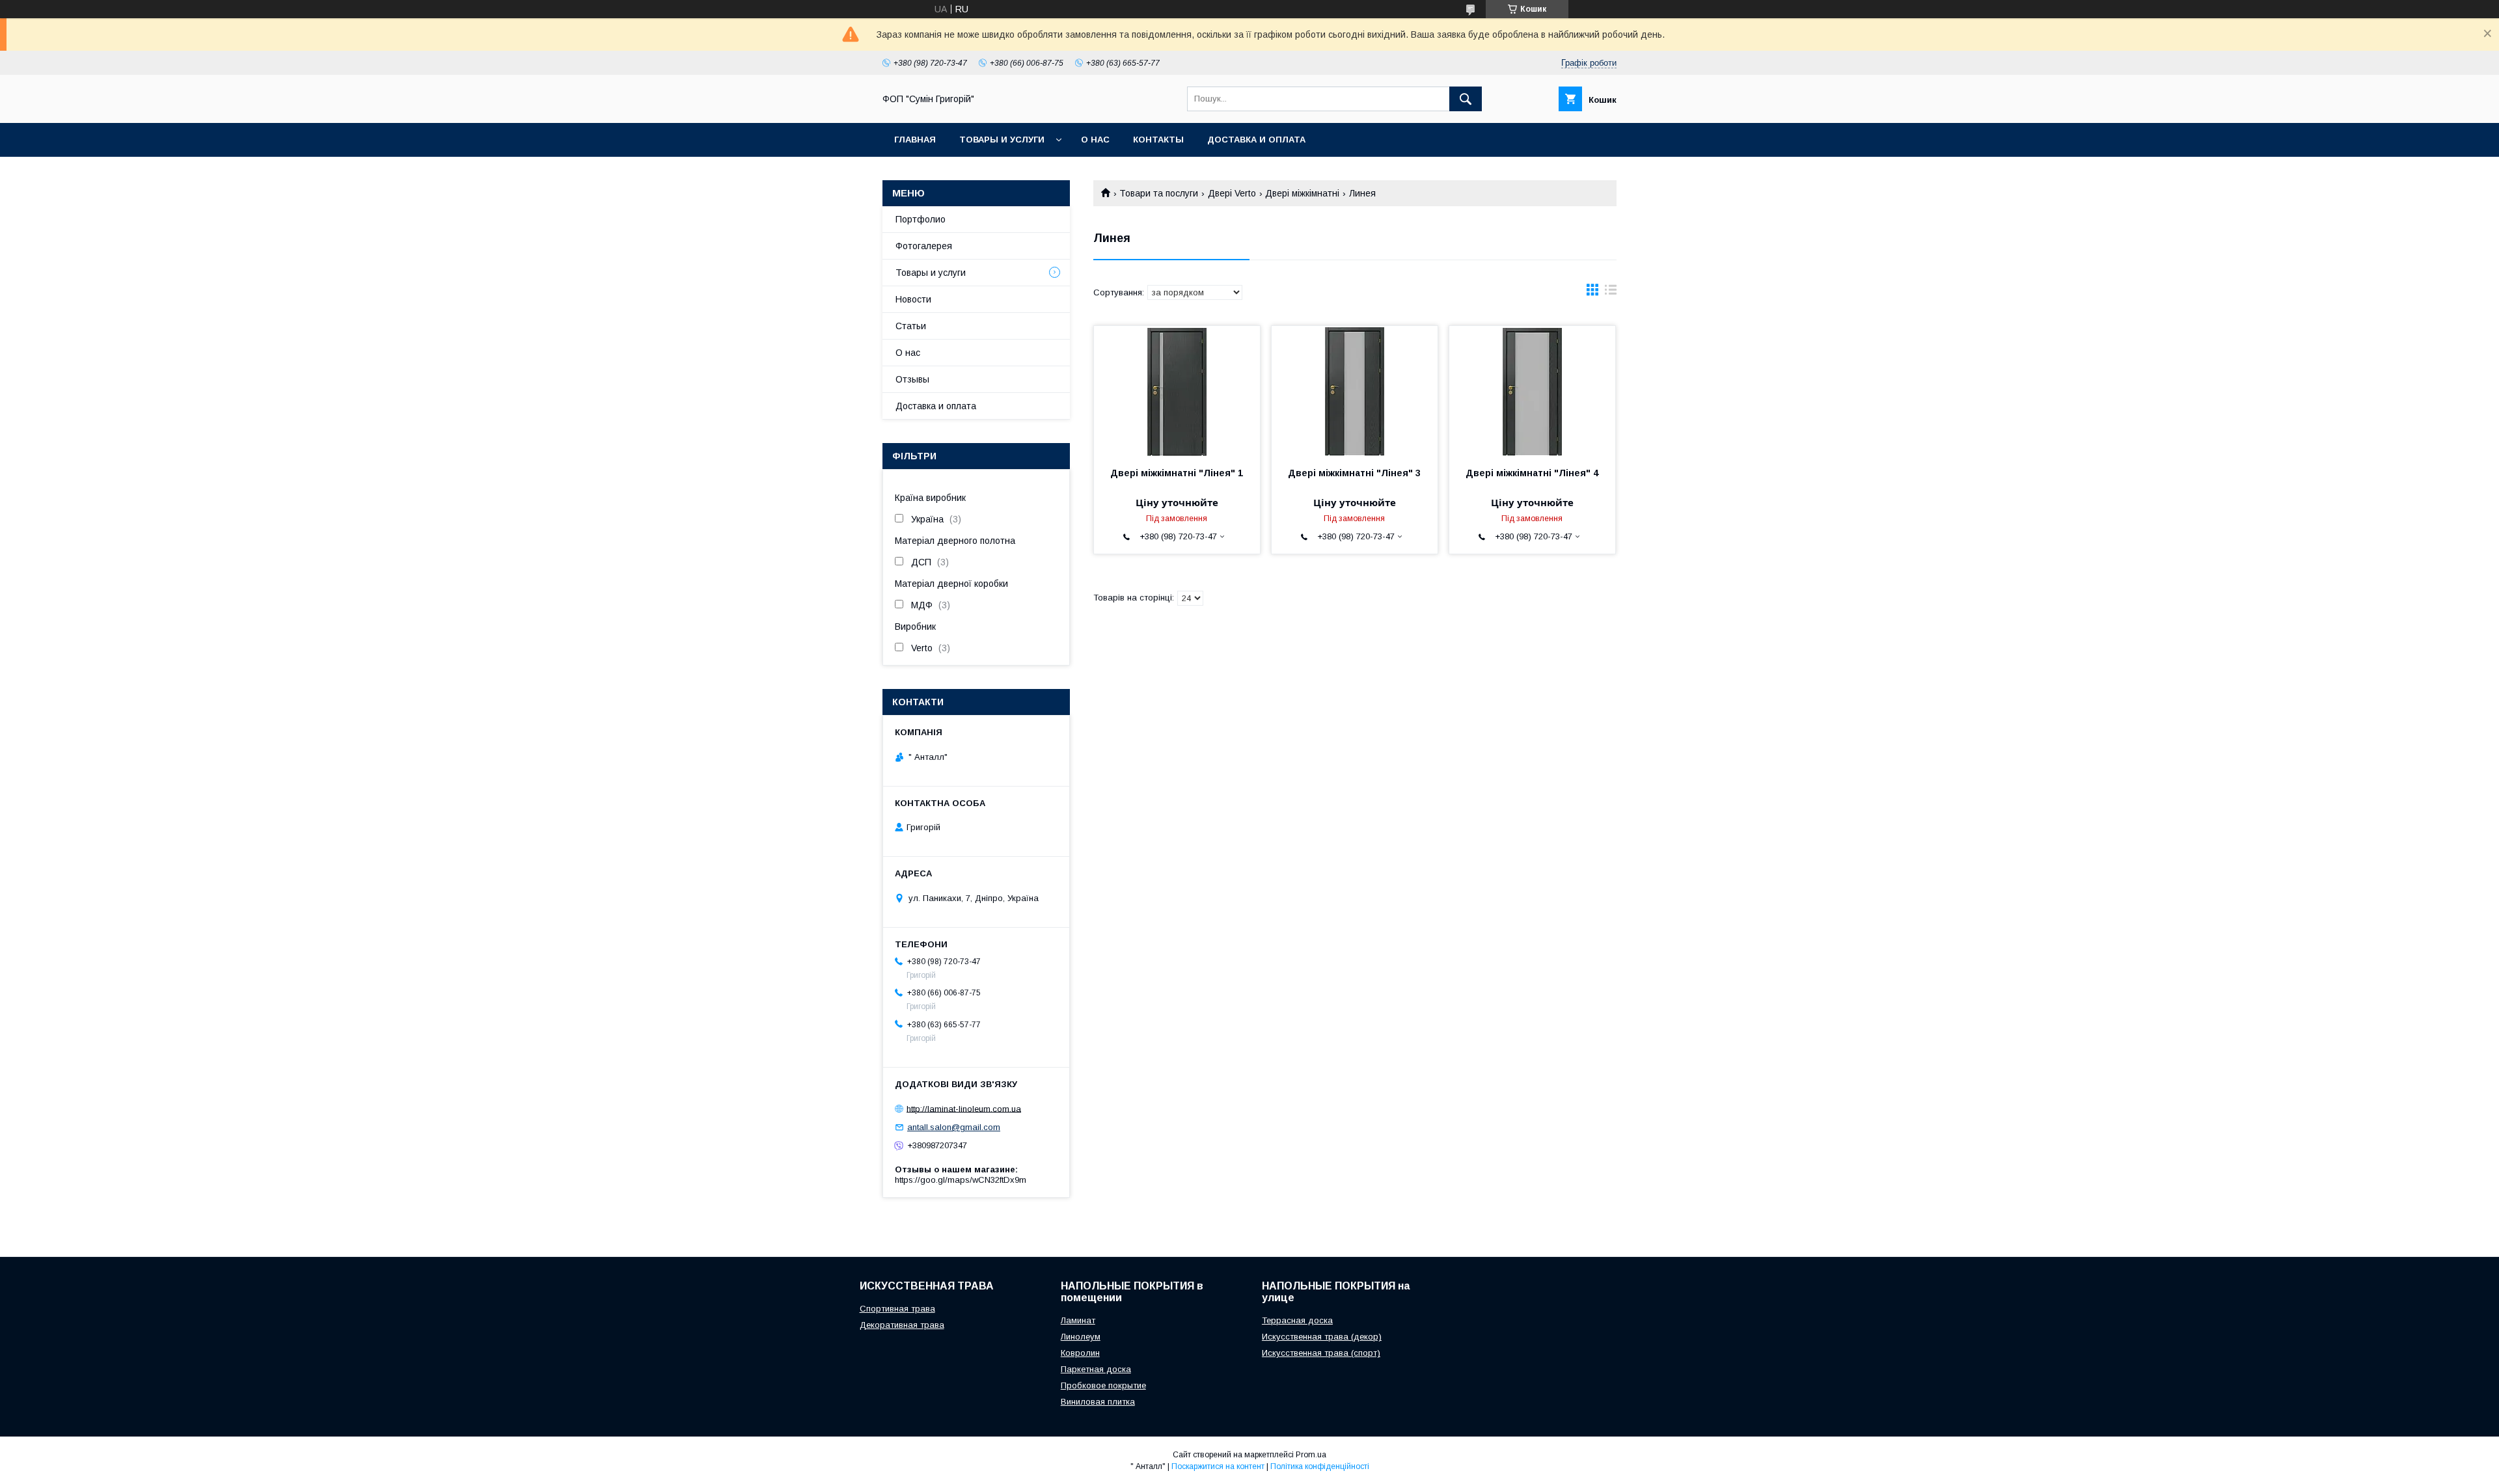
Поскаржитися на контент (1218, 1466)
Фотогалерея (924, 246)
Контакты (1158, 140)
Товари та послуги (1159, 193)
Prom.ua (1311, 1455)
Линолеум (1081, 1337)
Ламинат (1078, 1320)
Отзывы (912, 379)
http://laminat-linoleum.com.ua (964, 1108)
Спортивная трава (897, 1309)
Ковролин (1080, 1353)
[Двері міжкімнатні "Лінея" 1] (1177, 391)
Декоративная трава (902, 1325)
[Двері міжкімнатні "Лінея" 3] (1355, 391)
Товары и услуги (1002, 140)
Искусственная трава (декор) (1322, 1337)
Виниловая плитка (1098, 1402)
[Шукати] (1466, 99)
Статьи (911, 326)
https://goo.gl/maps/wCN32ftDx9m (961, 1180)
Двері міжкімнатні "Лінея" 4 (1532, 473)
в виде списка (1611, 293)
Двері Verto (1232, 193)
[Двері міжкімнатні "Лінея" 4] (1532, 391)
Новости (913, 299)
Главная (915, 140)
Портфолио (921, 219)
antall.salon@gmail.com (954, 1127)
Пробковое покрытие (1103, 1385)
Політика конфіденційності (1320, 1466)
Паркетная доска (1096, 1369)
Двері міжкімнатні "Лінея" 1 (1177, 473)
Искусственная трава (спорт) (1321, 1353)
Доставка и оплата (1256, 140)
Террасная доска (1297, 1320)
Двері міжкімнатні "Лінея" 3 (1354, 473)
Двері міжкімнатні (1302, 193)
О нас (1095, 140)
